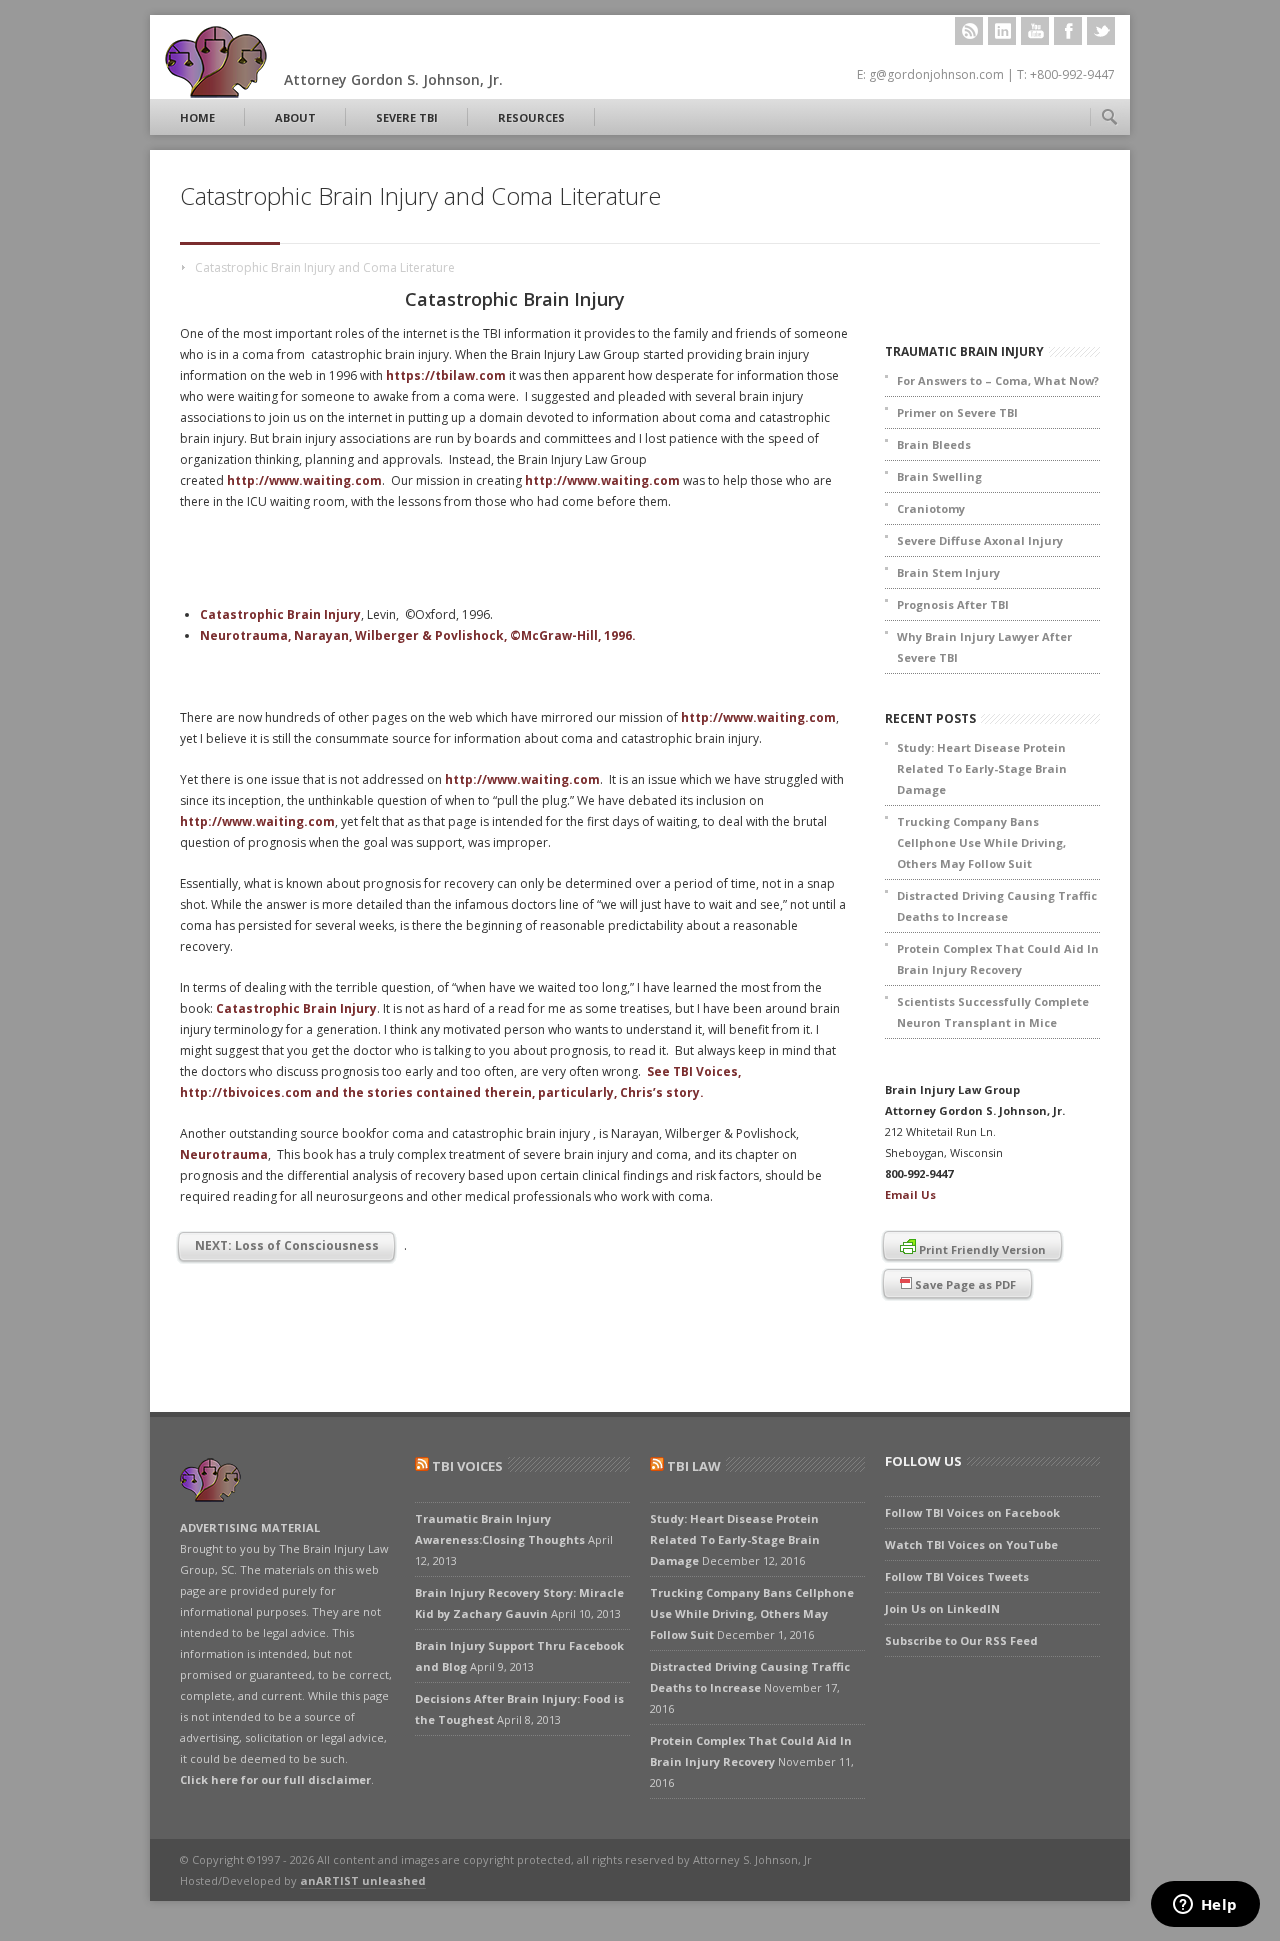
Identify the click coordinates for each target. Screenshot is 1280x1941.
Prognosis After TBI (953, 604)
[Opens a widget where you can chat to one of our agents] (1205, 1906)
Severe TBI (407, 117)
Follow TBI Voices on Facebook (972, 1512)
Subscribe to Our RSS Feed (961, 1640)
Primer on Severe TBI (957, 412)
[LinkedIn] (1002, 31)
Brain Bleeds (934, 444)
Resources (531, 117)
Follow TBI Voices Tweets (957, 1576)
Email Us (910, 1194)
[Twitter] (1101, 31)
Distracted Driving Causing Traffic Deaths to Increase (997, 906)
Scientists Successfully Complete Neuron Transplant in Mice (993, 1012)
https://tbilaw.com (446, 375)
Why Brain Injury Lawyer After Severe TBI (984, 647)
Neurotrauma (224, 1154)
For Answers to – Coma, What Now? (998, 380)
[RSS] (969, 31)
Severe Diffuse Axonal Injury (980, 540)
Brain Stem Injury (948, 572)
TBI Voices (467, 1466)
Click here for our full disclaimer (275, 1779)
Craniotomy (931, 508)
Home (197, 117)
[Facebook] (1068, 31)
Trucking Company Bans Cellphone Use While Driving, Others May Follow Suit (981, 842)
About (295, 117)
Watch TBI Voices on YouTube (971, 1544)
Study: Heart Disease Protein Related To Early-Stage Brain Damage (982, 768)
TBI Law (694, 1466)
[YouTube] (1035, 31)
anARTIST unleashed (363, 1880)
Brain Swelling (939, 476)
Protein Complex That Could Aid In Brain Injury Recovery (998, 959)
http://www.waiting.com (304, 480)
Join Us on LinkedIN (942, 1608)
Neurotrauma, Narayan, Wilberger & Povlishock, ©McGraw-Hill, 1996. (418, 635)
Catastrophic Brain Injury (280, 614)
